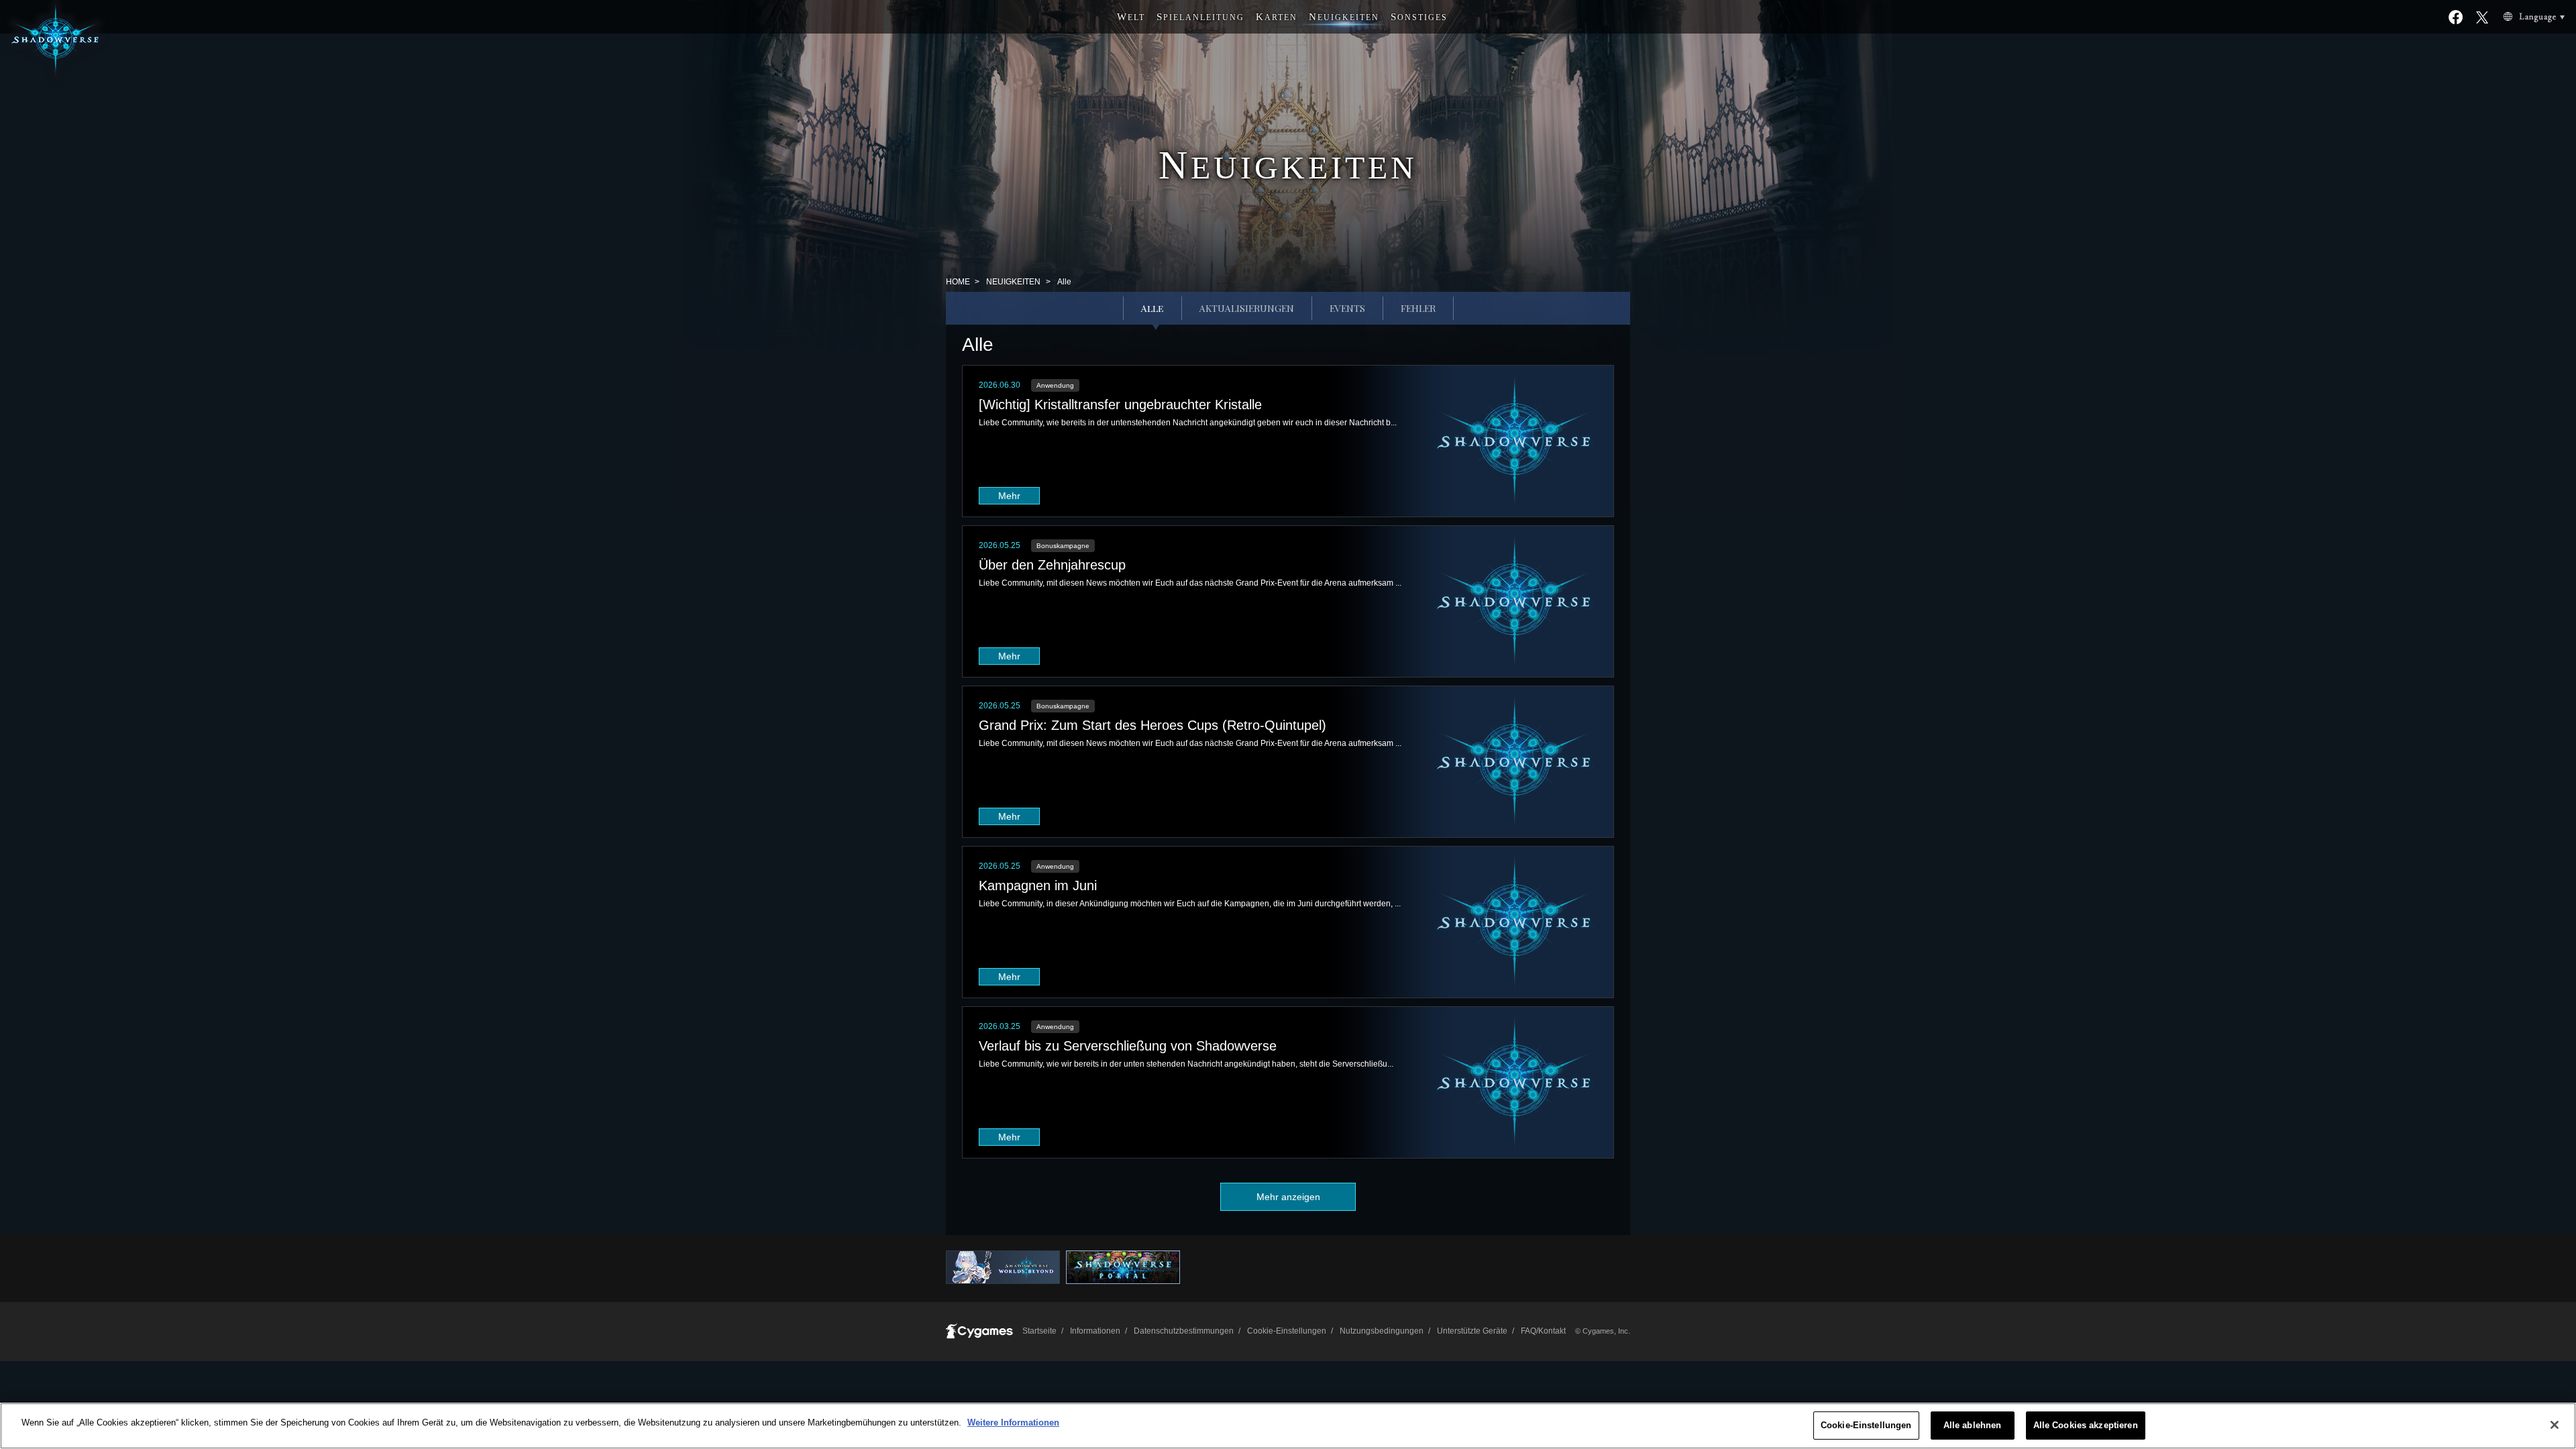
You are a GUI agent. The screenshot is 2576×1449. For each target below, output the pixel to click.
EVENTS (1347, 308)
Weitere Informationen (1013, 1423)
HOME (958, 282)
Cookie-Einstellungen (1866, 1425)
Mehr (1009, 496)
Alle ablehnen (1973, 1425)
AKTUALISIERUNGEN (1247, 308)
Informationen (1095, 1331)
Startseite (1039, 1331)
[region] (1288, 1426)
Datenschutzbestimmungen (1184, 1331)
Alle (1152, 308)
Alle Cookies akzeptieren (2086, 1425)
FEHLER (1418, 308)
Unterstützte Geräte (1472, 1331)
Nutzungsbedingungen (1382, 1331)
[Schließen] (2555, 1425)
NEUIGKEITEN (1013, 282)
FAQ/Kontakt (1543, 1331)
